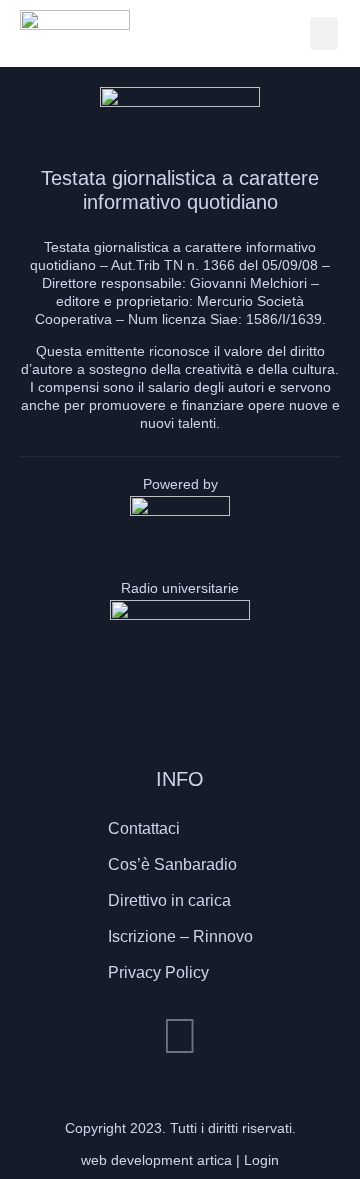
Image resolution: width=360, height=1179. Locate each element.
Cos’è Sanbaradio (172, 864)
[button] (324, 33)
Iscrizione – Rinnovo (180, 936)
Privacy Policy (158, 972)
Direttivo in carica (169, 900)
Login (261, 1160)
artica (214, 1160)
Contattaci (144, 828)
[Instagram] (180, 1036)
